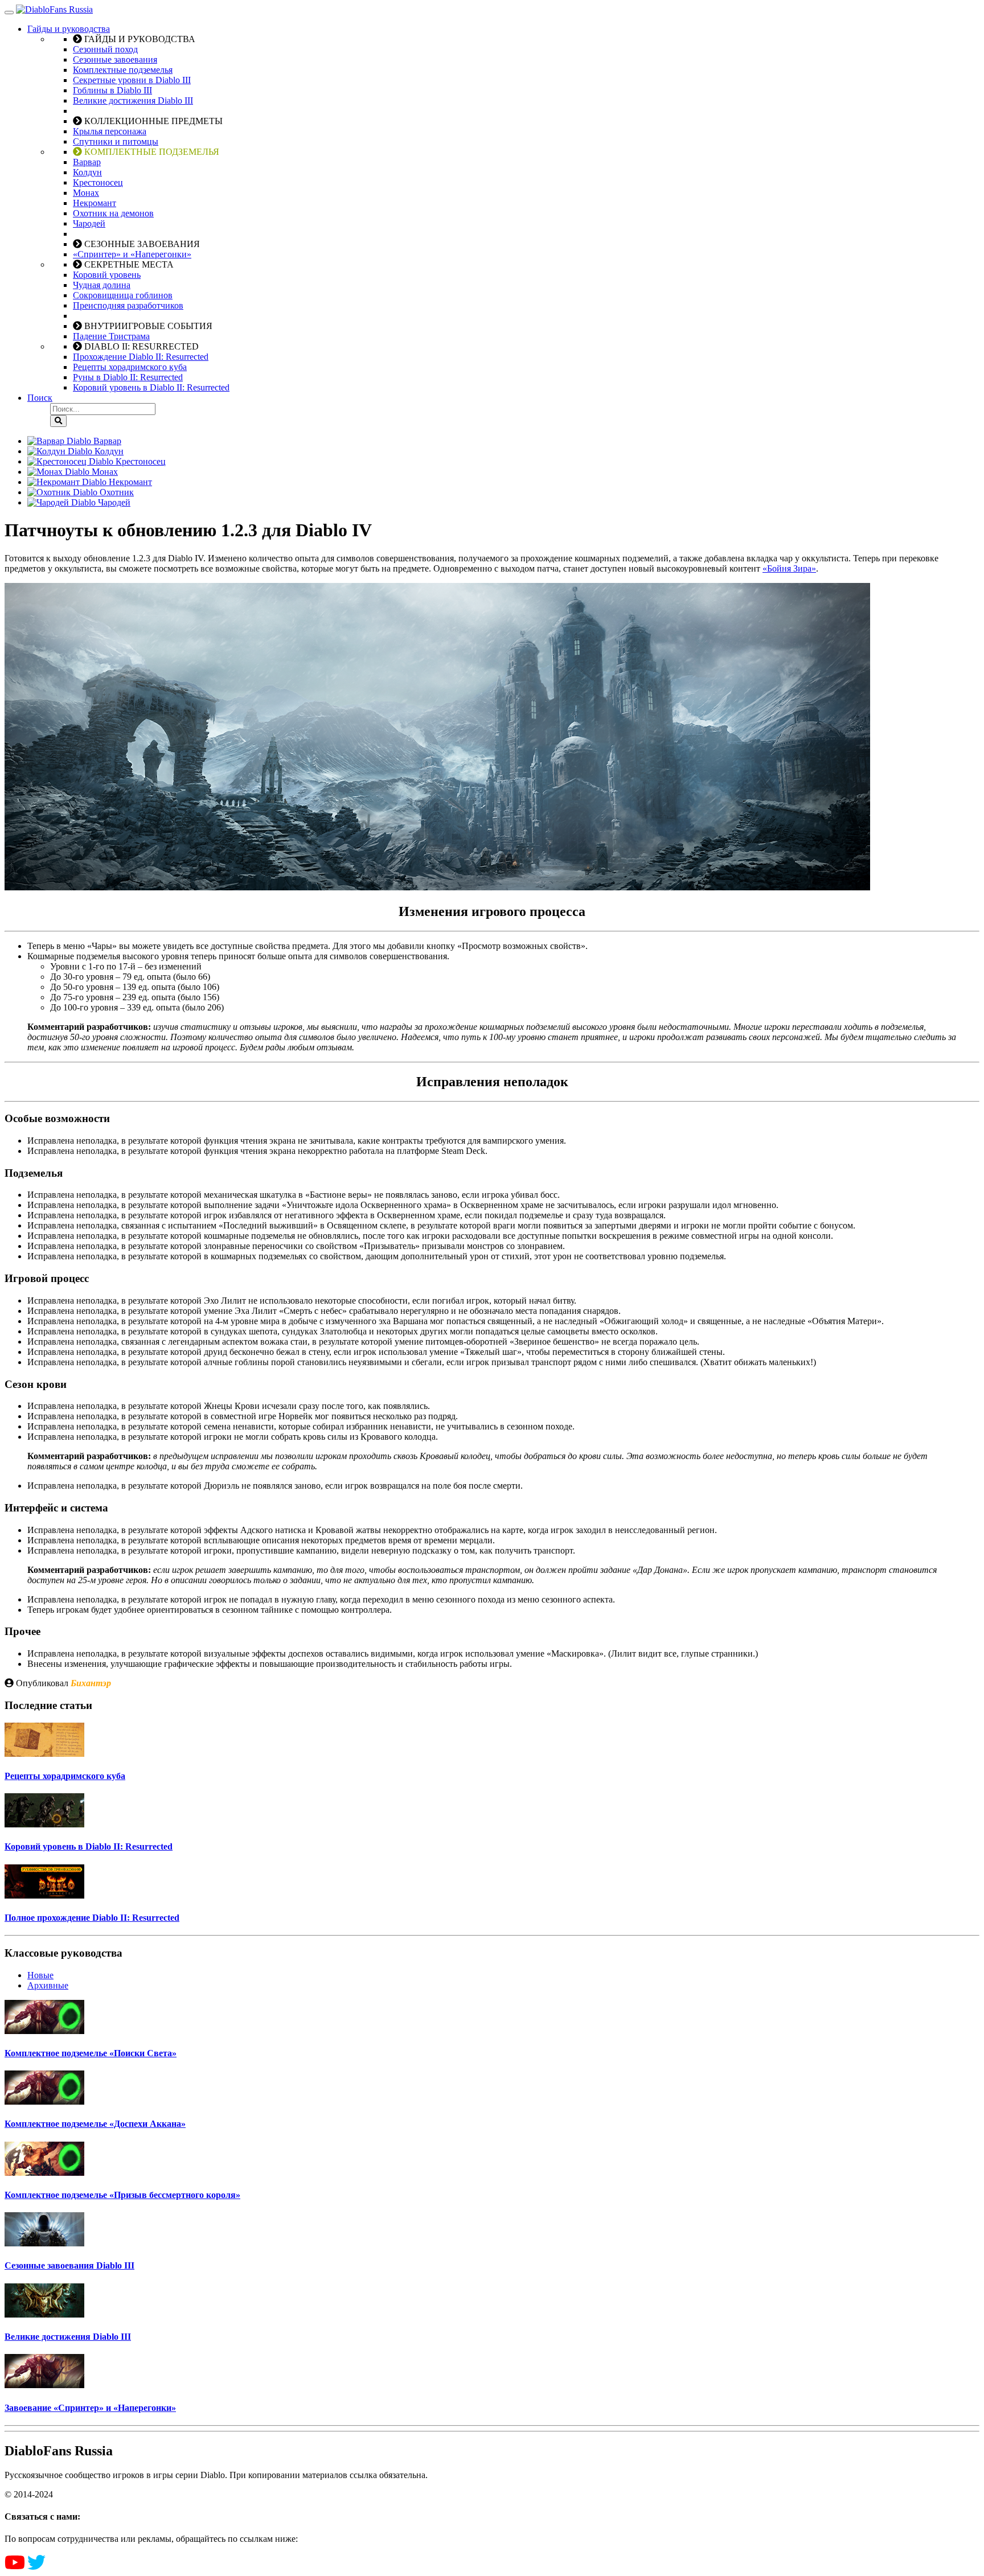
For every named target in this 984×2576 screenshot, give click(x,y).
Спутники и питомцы (116, 141)
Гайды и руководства (69, 29)
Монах (86, 193)
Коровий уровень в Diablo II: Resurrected (151, 387)
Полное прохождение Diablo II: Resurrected (92, 1918)
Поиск (40, 398)
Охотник (116, 492)
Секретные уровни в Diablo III (132, 80)
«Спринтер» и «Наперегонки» (132, 254)
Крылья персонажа (110, 131)
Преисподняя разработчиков (128, 305)
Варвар (87, 162)
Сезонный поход (105, 49)
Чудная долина (102, 285)
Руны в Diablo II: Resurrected (128, 377)
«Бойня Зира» (789, 568)
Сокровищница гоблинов (123, 295)
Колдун (87, 172)
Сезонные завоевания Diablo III (69, 2265)
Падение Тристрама (111, 336)
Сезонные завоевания (115, 59)
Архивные (48, 1985)
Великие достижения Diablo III (133, 100)
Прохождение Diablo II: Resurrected (141, 357)
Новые (40, 1975)
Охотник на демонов (113, 213)
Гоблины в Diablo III (112, 90)
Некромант (95, 203)
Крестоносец (98, 182)
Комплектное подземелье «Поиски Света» (91, 2053)
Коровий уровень (107, 275)
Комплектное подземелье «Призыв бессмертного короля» (122, 2195)
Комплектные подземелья (123, 70)
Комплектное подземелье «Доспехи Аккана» (95, 2124)
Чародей (89, 223)
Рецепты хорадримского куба (130, 367)
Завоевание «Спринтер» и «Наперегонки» (90, 2408)
